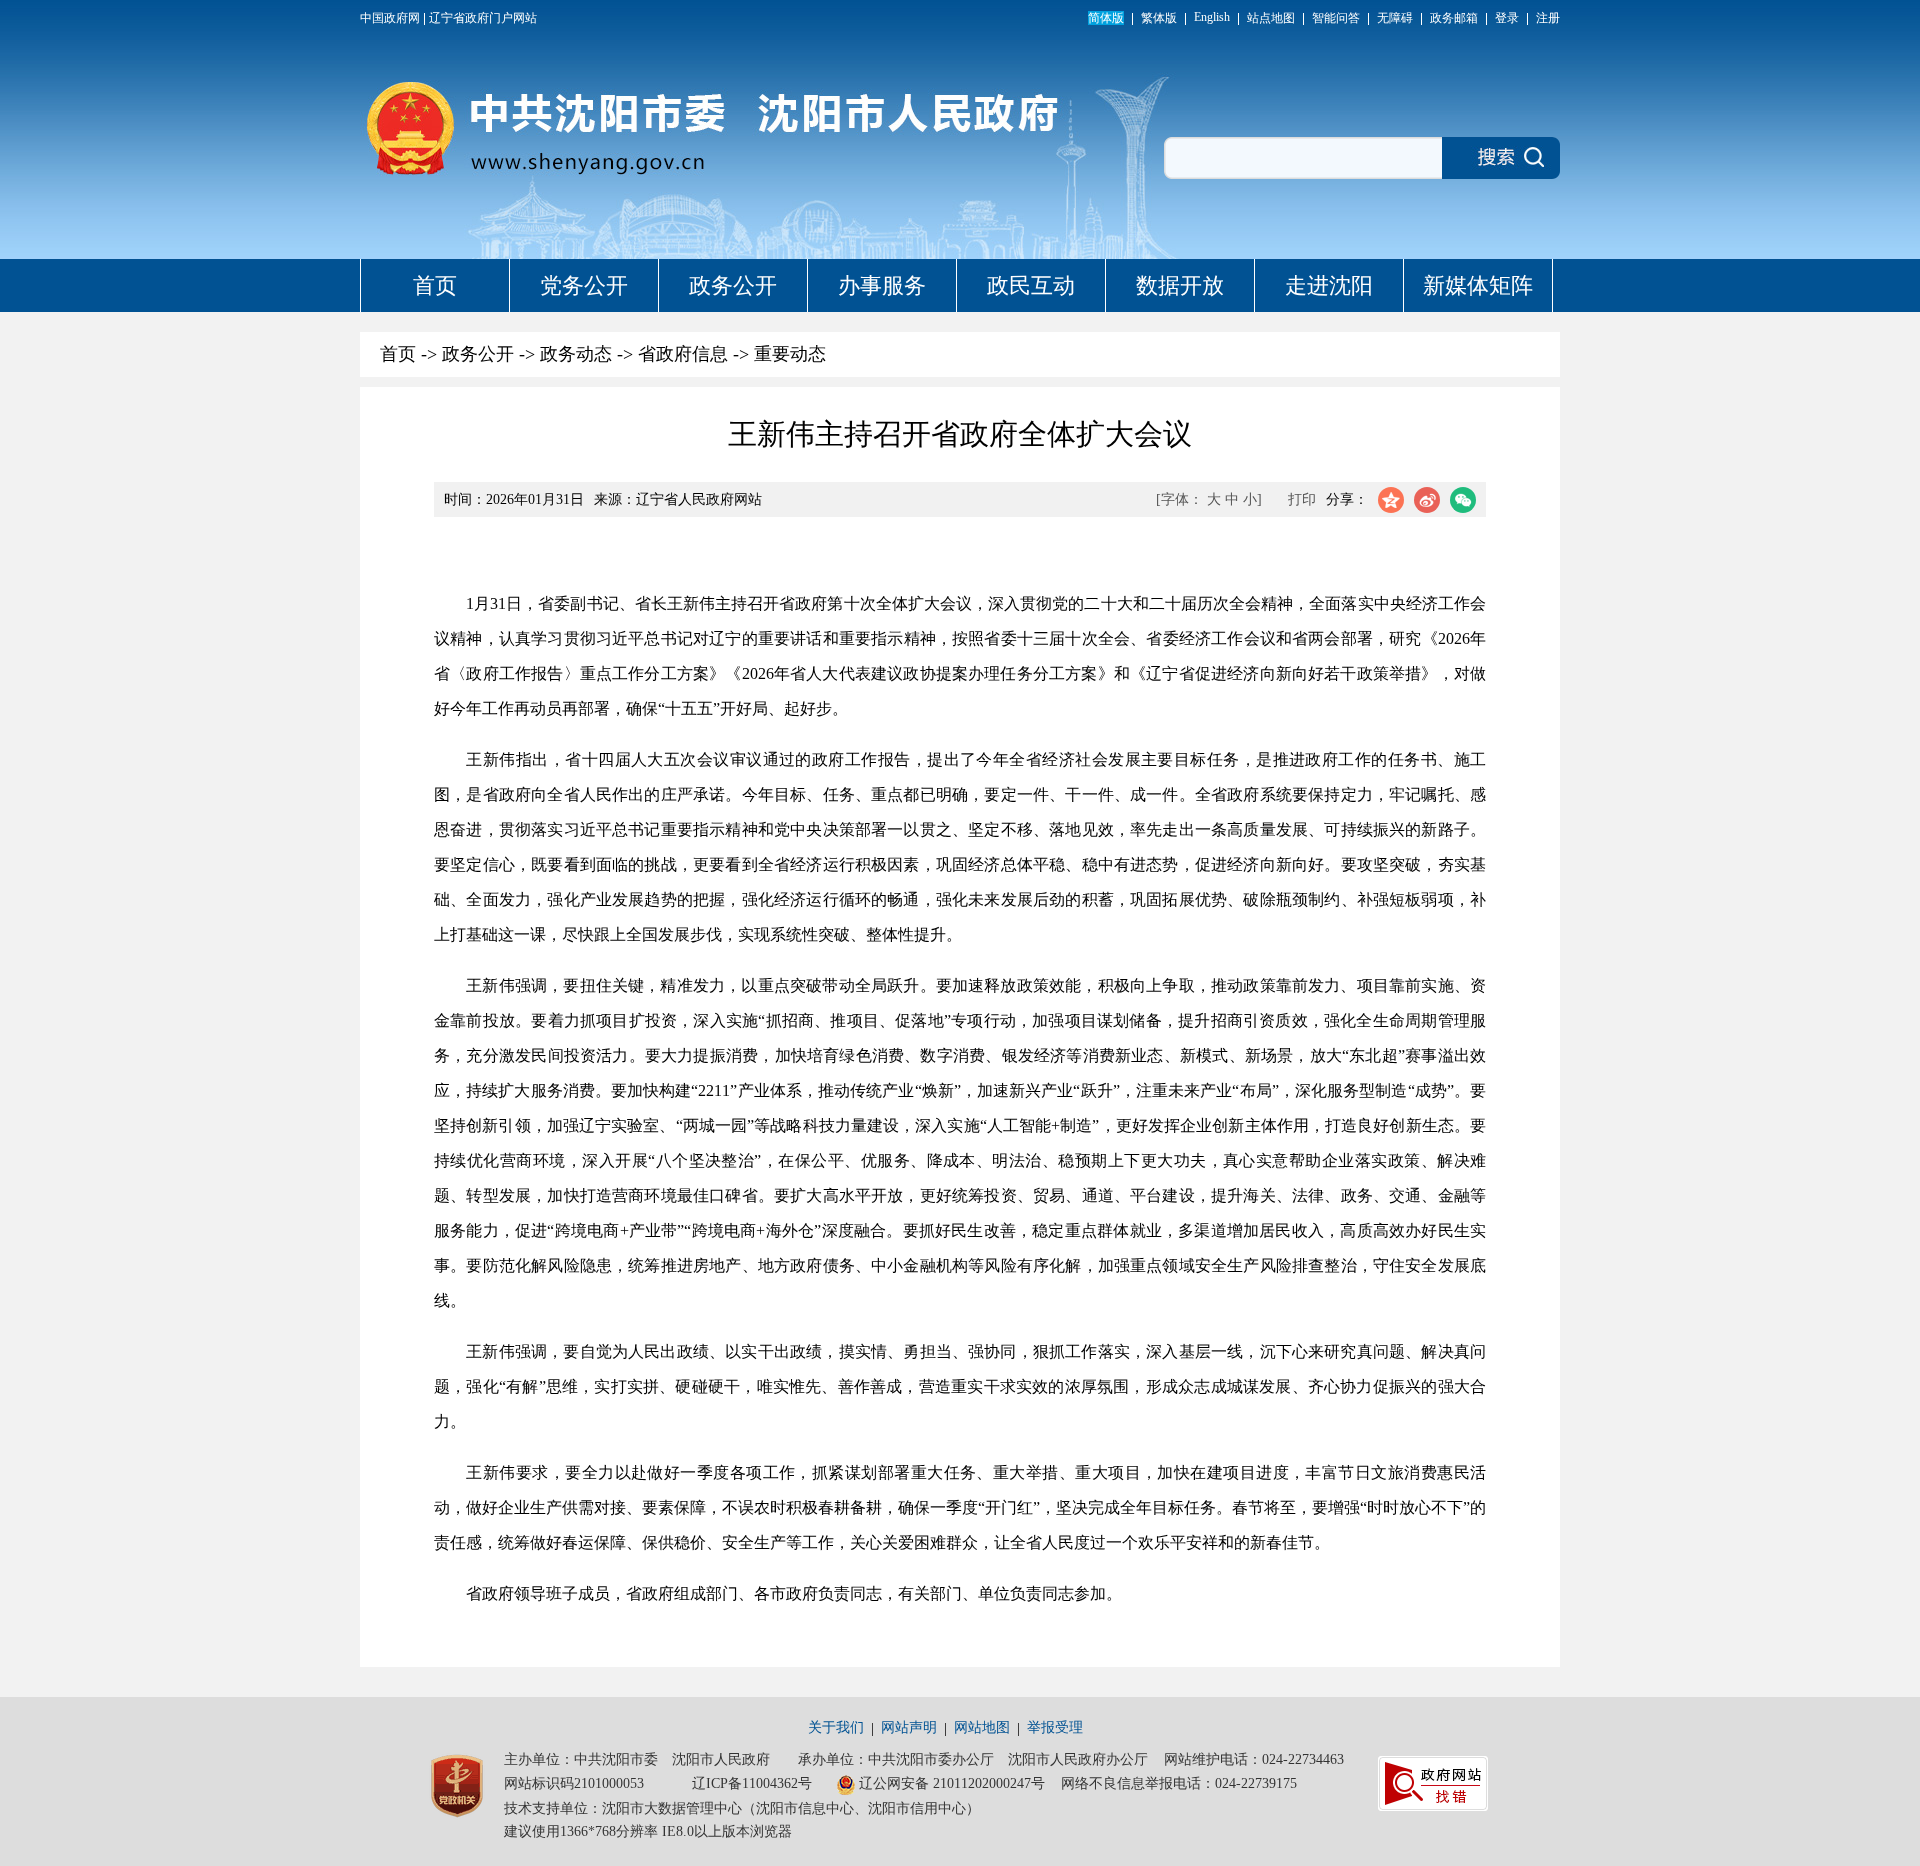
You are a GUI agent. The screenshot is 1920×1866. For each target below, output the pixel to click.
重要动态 (790, 354)
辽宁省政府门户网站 (483, 18)
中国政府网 (390, 18)
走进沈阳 (1329, 285)
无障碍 (1395, 18)
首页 (435, 285)
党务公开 (584, 285)
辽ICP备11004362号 (752, 1783)
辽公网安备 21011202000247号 (952, 1783)
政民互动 (1031, 285)
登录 (1507, 18)
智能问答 (1336, 18)
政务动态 (576, 354)
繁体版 (1159, 18)
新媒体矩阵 (1478, 285)
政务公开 (733, 285)
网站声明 (909, 1727)
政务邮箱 (1454, 18)
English (1212, 17)
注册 (1548, 18)
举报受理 (1055, 1727)
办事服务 (882, 285)
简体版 (1106, 18)
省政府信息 (683, 354)
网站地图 (982, 1727)
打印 (1302, 499)
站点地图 (1271, 18)
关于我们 (836, 1727)
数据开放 (1180, 285)
